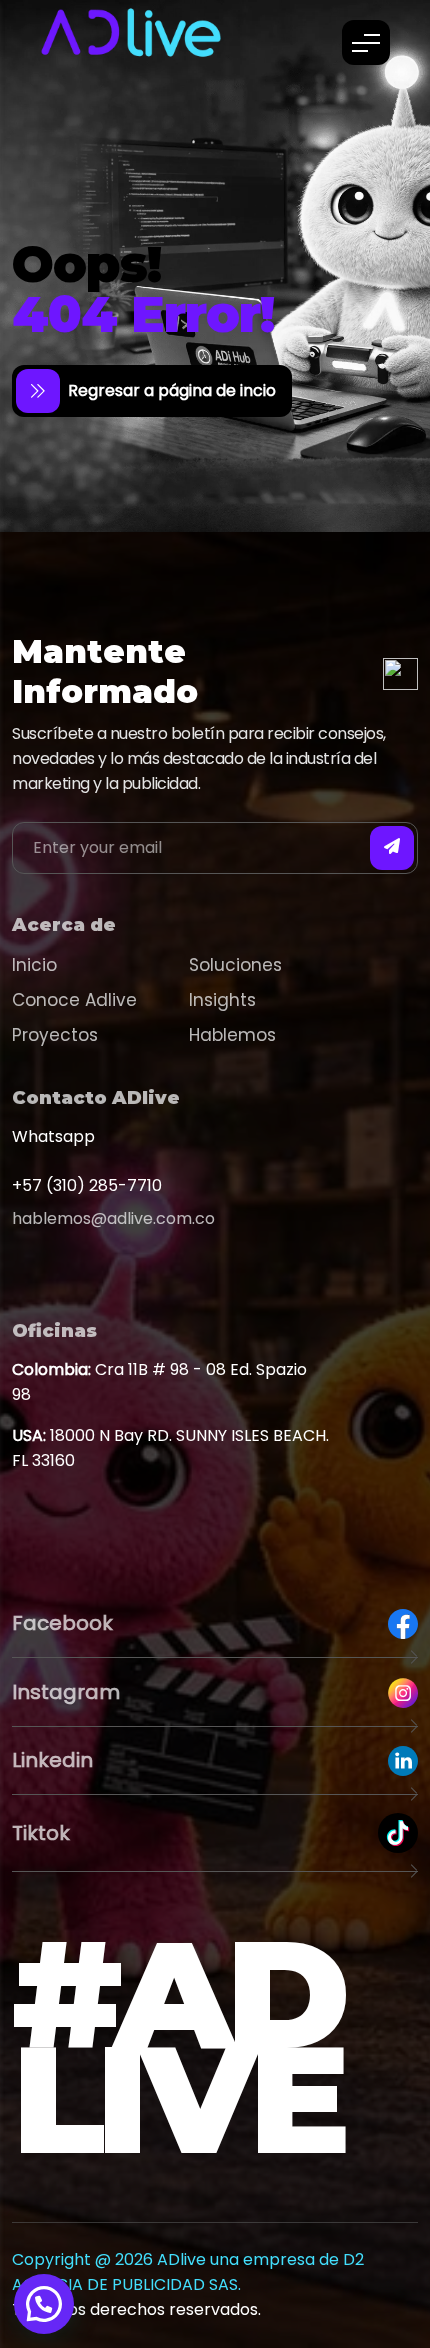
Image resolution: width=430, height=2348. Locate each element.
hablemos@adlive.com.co (113, 1218)
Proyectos (55, 1035)
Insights (222, 1000)
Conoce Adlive (74, 1000)
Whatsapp (53, 1136)
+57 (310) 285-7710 (87, 1185)
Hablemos (232, 1035)
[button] (44, 2304)
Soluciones (235, 965)
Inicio (34, 965)
